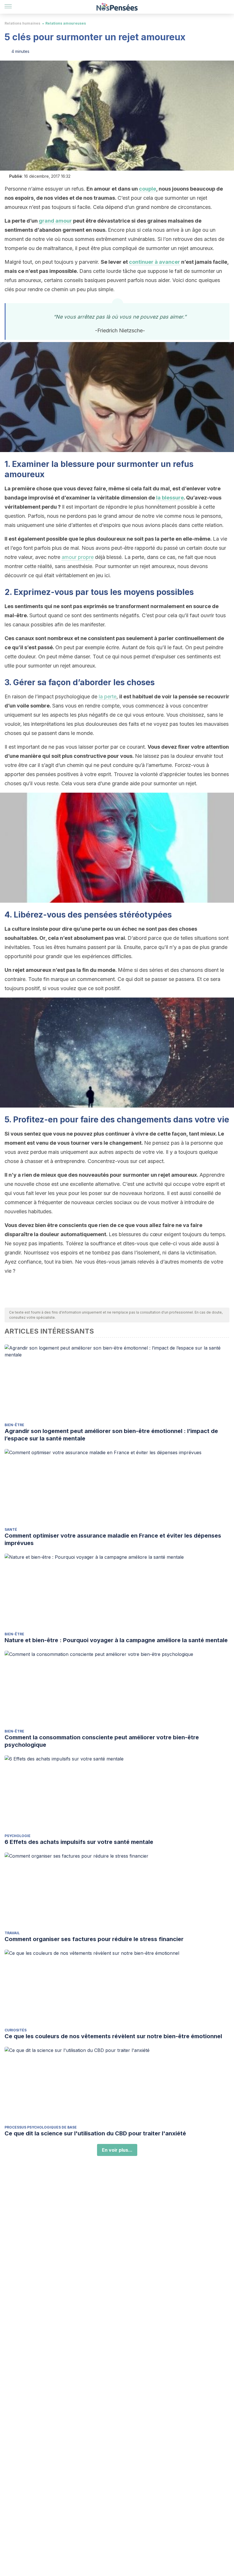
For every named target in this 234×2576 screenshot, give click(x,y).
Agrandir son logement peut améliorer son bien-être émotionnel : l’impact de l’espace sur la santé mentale (111, 1435)
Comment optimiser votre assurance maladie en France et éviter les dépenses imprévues (113, 1539)
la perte (108, 697)
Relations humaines (22, 23)
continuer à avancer (155, 262)
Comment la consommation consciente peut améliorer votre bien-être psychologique (102, 1741)
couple (148, 189)
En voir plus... (117, 2150)
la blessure (170, 498)
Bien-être (14, 1425)
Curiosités (16, 2030)
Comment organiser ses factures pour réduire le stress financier (94, 1939)
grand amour (55, 221)
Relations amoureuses (66, 23)
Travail (12, 1933)
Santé (11, 1529)
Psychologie (18, 1836)
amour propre (78, 557)
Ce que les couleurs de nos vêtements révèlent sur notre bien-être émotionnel (113, 2036)
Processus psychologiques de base (41, 2127)
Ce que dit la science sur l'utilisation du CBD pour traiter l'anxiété (95, 2133)
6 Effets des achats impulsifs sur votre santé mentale (79, 1842)
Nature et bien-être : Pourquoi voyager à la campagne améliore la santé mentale (116, 1640)
